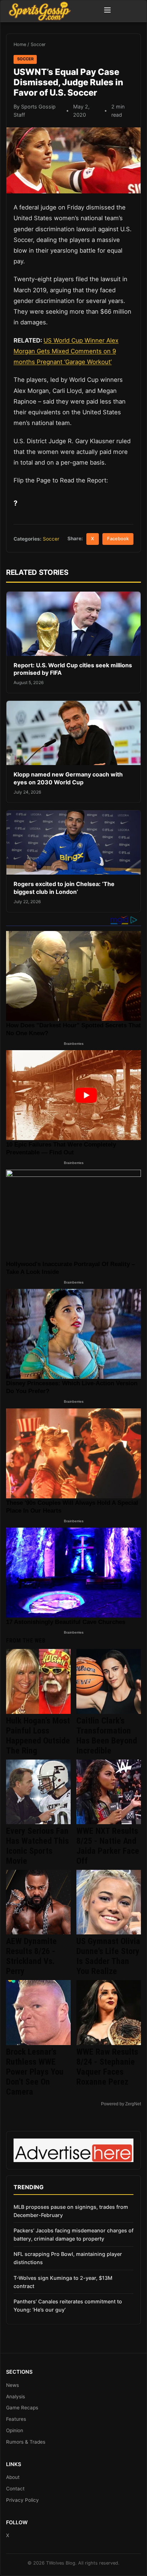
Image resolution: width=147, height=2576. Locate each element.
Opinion (15, 2430)
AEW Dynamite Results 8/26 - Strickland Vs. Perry (31, 1956)
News (12, 2385)
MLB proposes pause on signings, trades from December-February (71, 2211)
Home (20, 44)
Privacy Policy (22, 2500)
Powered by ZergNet (121, 2104)
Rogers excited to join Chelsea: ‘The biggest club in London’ (64, 888)
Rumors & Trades (26, 2442)
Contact (15, 2489)
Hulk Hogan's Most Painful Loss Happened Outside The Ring (38, 1736)
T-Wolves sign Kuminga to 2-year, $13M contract (63, 2282)
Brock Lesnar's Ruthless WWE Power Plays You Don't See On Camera (35, 2072)
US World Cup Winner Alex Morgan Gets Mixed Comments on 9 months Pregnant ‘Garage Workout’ (66, 351)
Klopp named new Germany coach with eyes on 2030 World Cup (68, 778)
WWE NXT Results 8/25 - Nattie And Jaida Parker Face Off (108, 1846)
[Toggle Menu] (107, 11)
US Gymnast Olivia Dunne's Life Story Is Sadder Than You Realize (108, 1956)
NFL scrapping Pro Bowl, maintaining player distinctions (68, 2258)
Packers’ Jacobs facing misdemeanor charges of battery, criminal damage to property (73, 2235)
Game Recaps (22, 2408)
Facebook (118, 539)
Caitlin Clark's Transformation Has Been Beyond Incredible (107, 1736)
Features (16, 2419)
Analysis (16, 2397)
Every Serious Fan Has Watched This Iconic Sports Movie (37, 1846)
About (13, 2477)
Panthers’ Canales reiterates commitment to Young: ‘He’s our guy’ (68, 2306)
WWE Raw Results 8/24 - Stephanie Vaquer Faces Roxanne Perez (107, 2067)
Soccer (38, 44)
